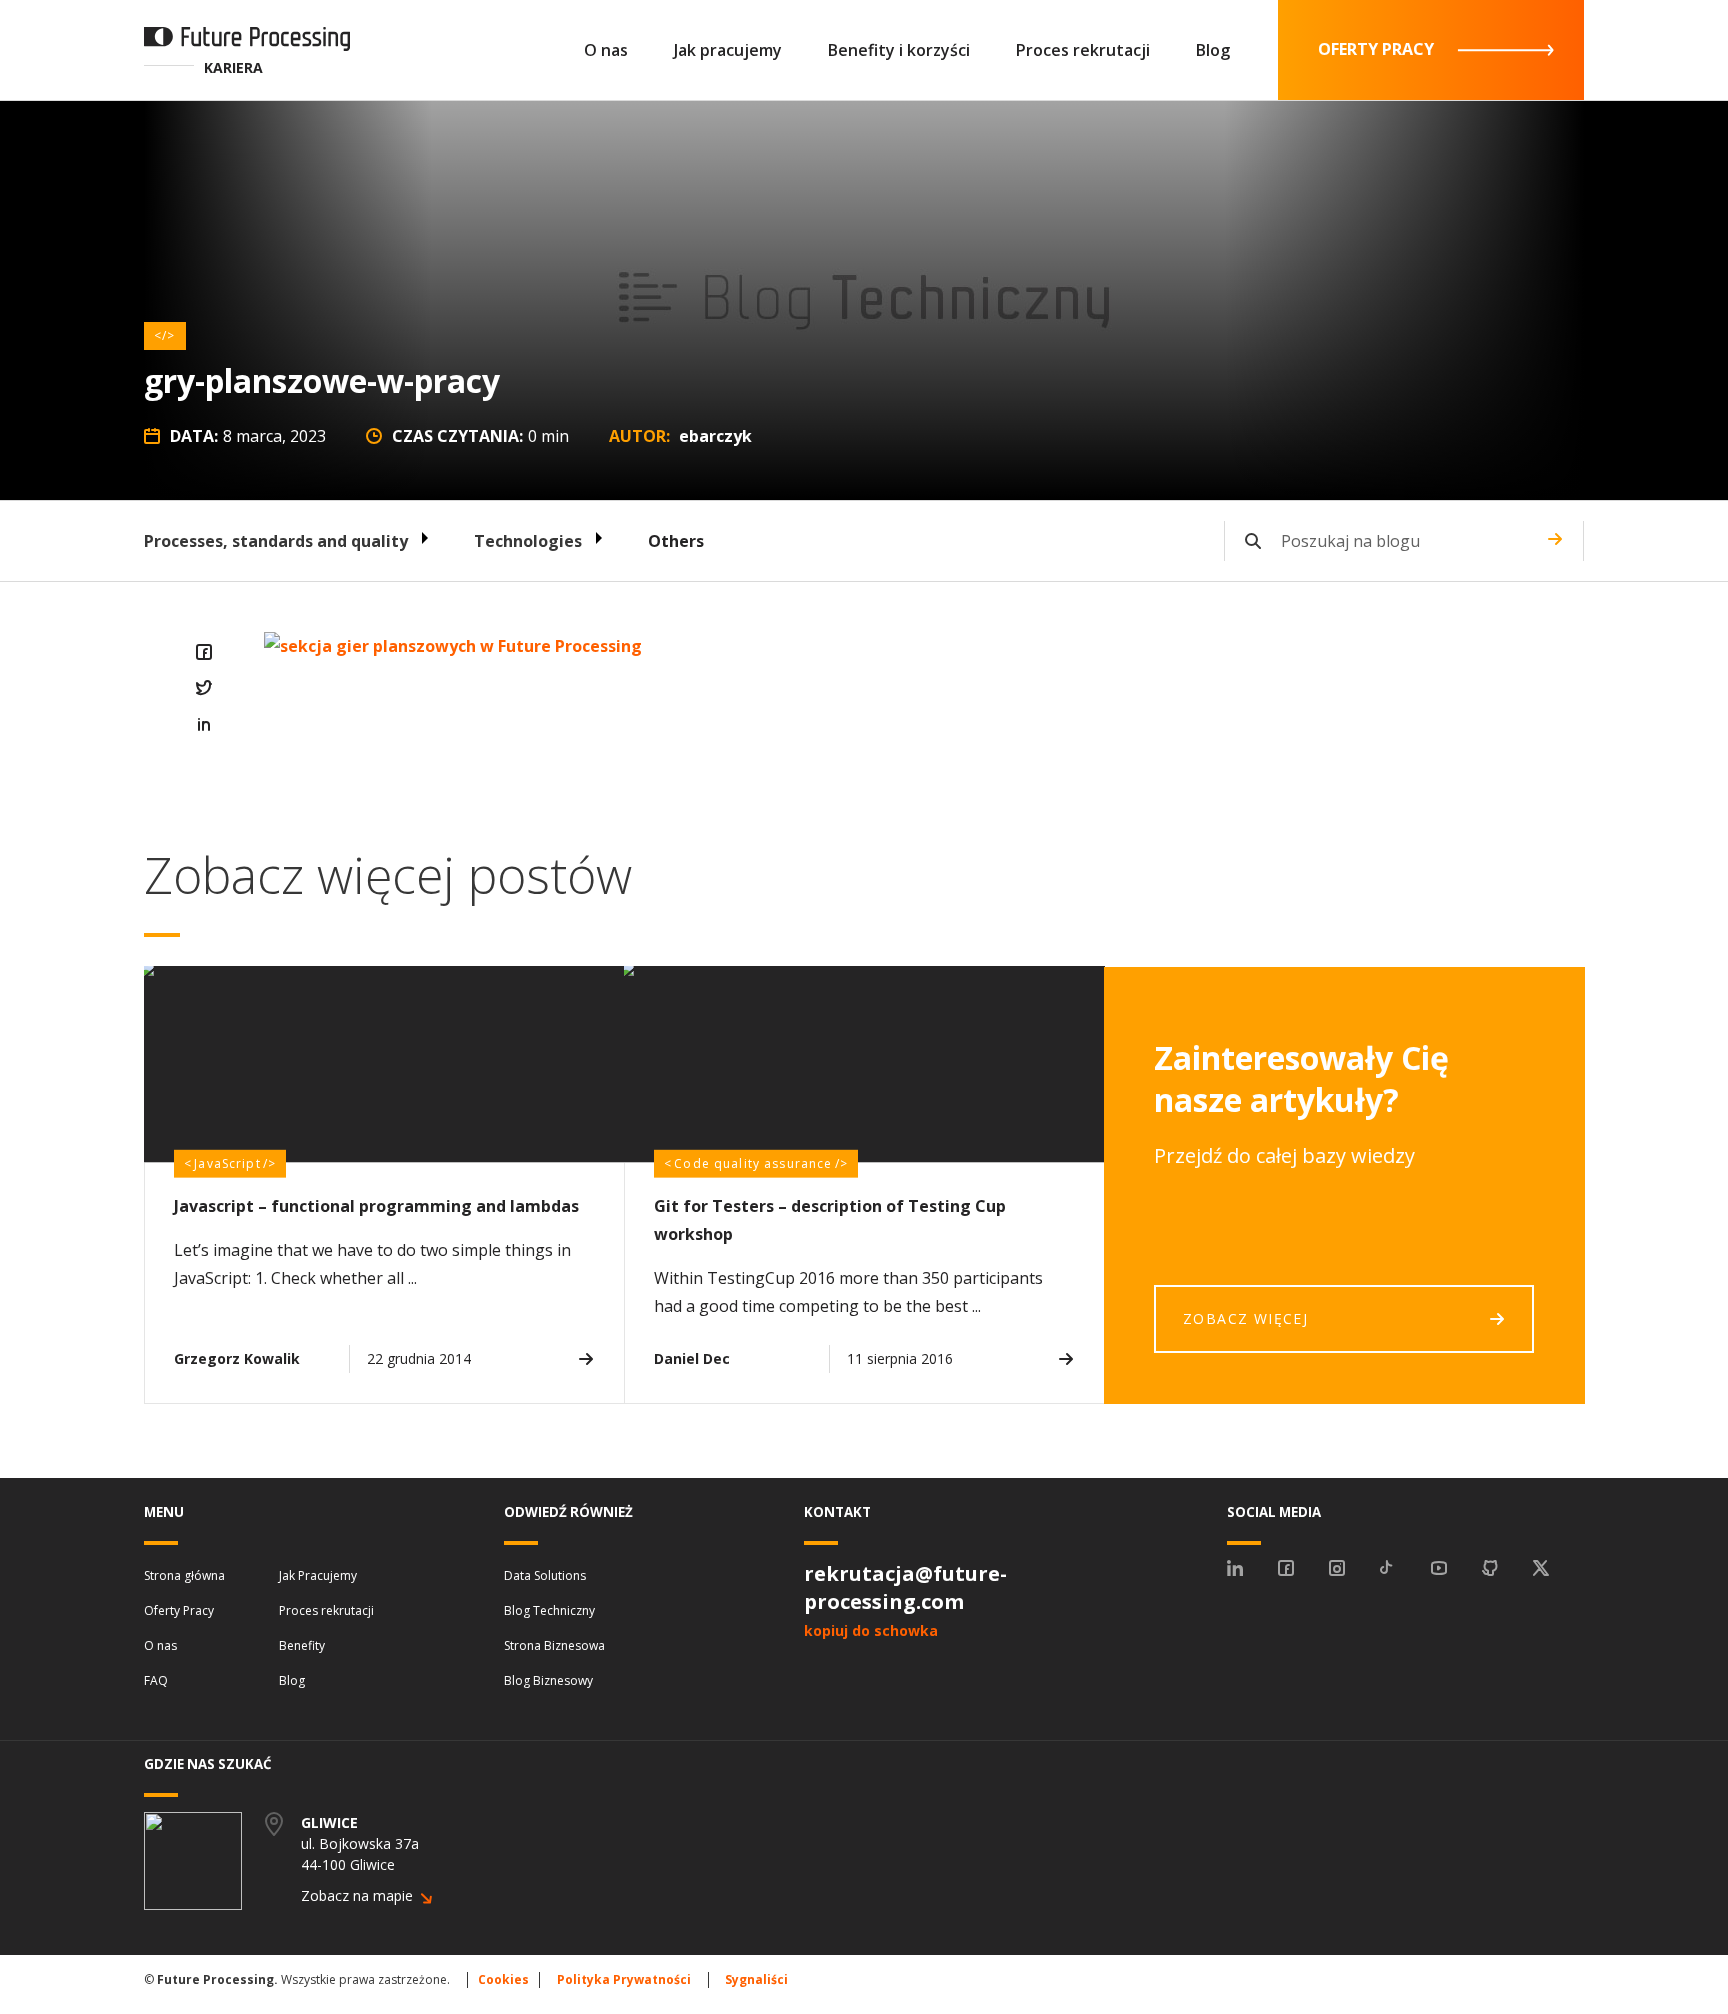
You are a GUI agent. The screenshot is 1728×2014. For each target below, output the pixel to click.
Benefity (302, 1645)
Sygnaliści (756, 1979)
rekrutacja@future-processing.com (905, 1587)
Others (676, 541)
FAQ (156, 1680)
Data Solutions (545, 1575)
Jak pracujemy (728, 50)
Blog (1213, 50)
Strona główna (184, 1575)
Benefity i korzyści (899, 50)
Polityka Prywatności (624, 1979)
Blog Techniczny (549, 1610)
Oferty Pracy (179, 1610)
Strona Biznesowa (554, 1645)
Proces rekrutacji (1083, 50)
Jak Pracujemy (318, 1575)
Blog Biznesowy (548, 1680)
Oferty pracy (1376, 49)
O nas (606, 50)
